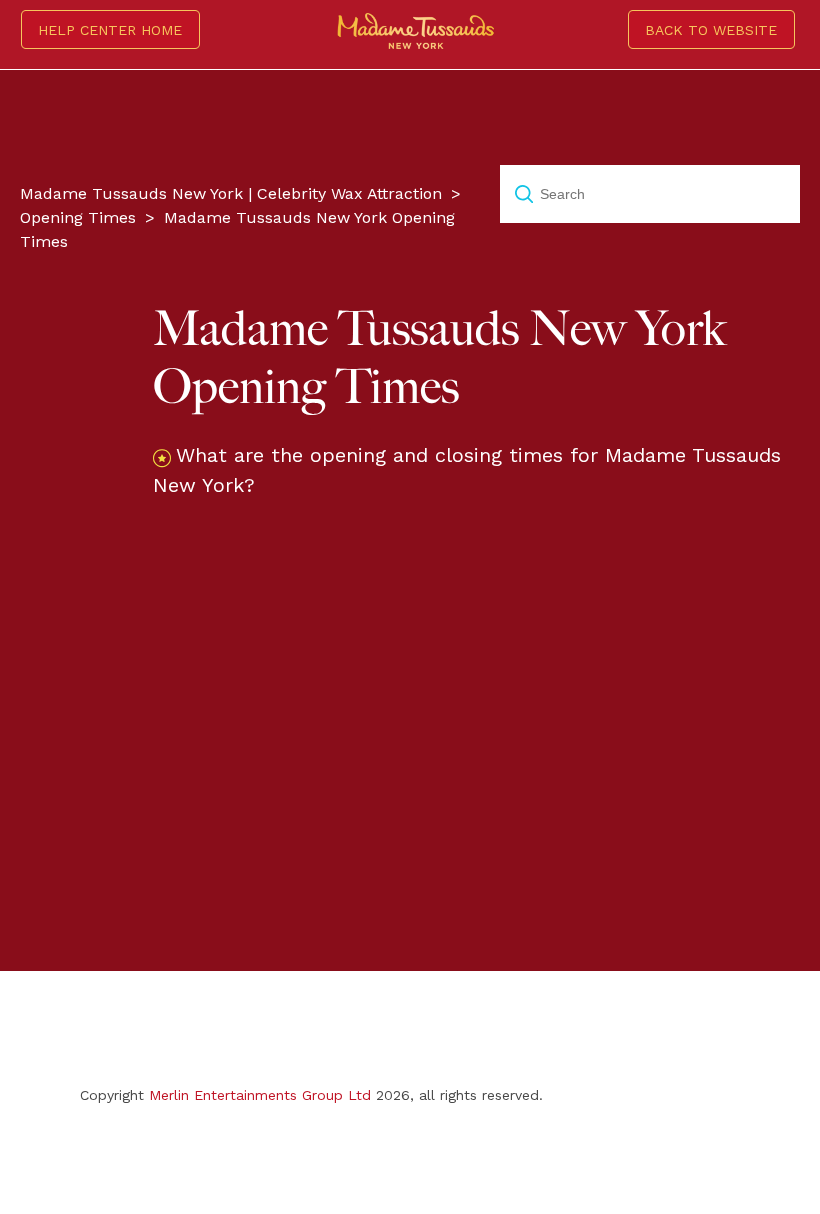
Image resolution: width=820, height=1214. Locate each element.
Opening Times (78, 217)
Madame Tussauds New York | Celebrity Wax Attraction (231, 193)
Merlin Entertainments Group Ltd (260, 1095)
